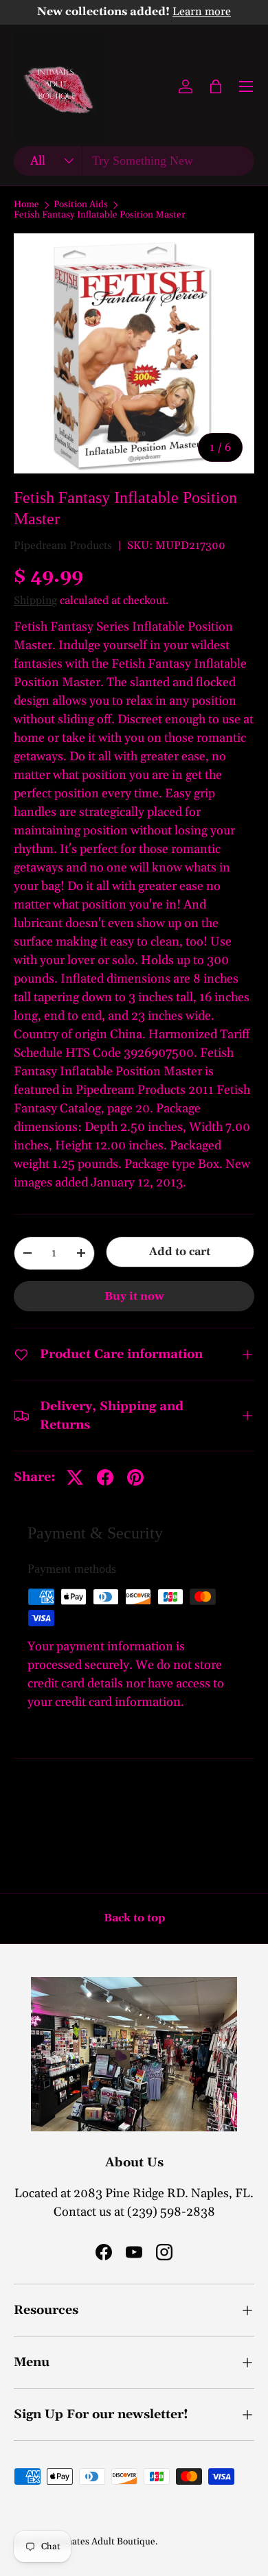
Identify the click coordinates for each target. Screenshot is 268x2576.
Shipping (35, 600)
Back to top (134, 1918)
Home (26, 205)
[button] (216, 86)
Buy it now (134, 1296)
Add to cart (180, 1252)
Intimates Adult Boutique (102, 2542)
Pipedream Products (63, 546)
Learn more (202, 12)
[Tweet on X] (75, 1477)
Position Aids (81, 205)
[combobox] (134, 161)
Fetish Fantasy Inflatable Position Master (100, 215)
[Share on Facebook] (105, 1477)
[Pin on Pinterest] (135, 1477)
